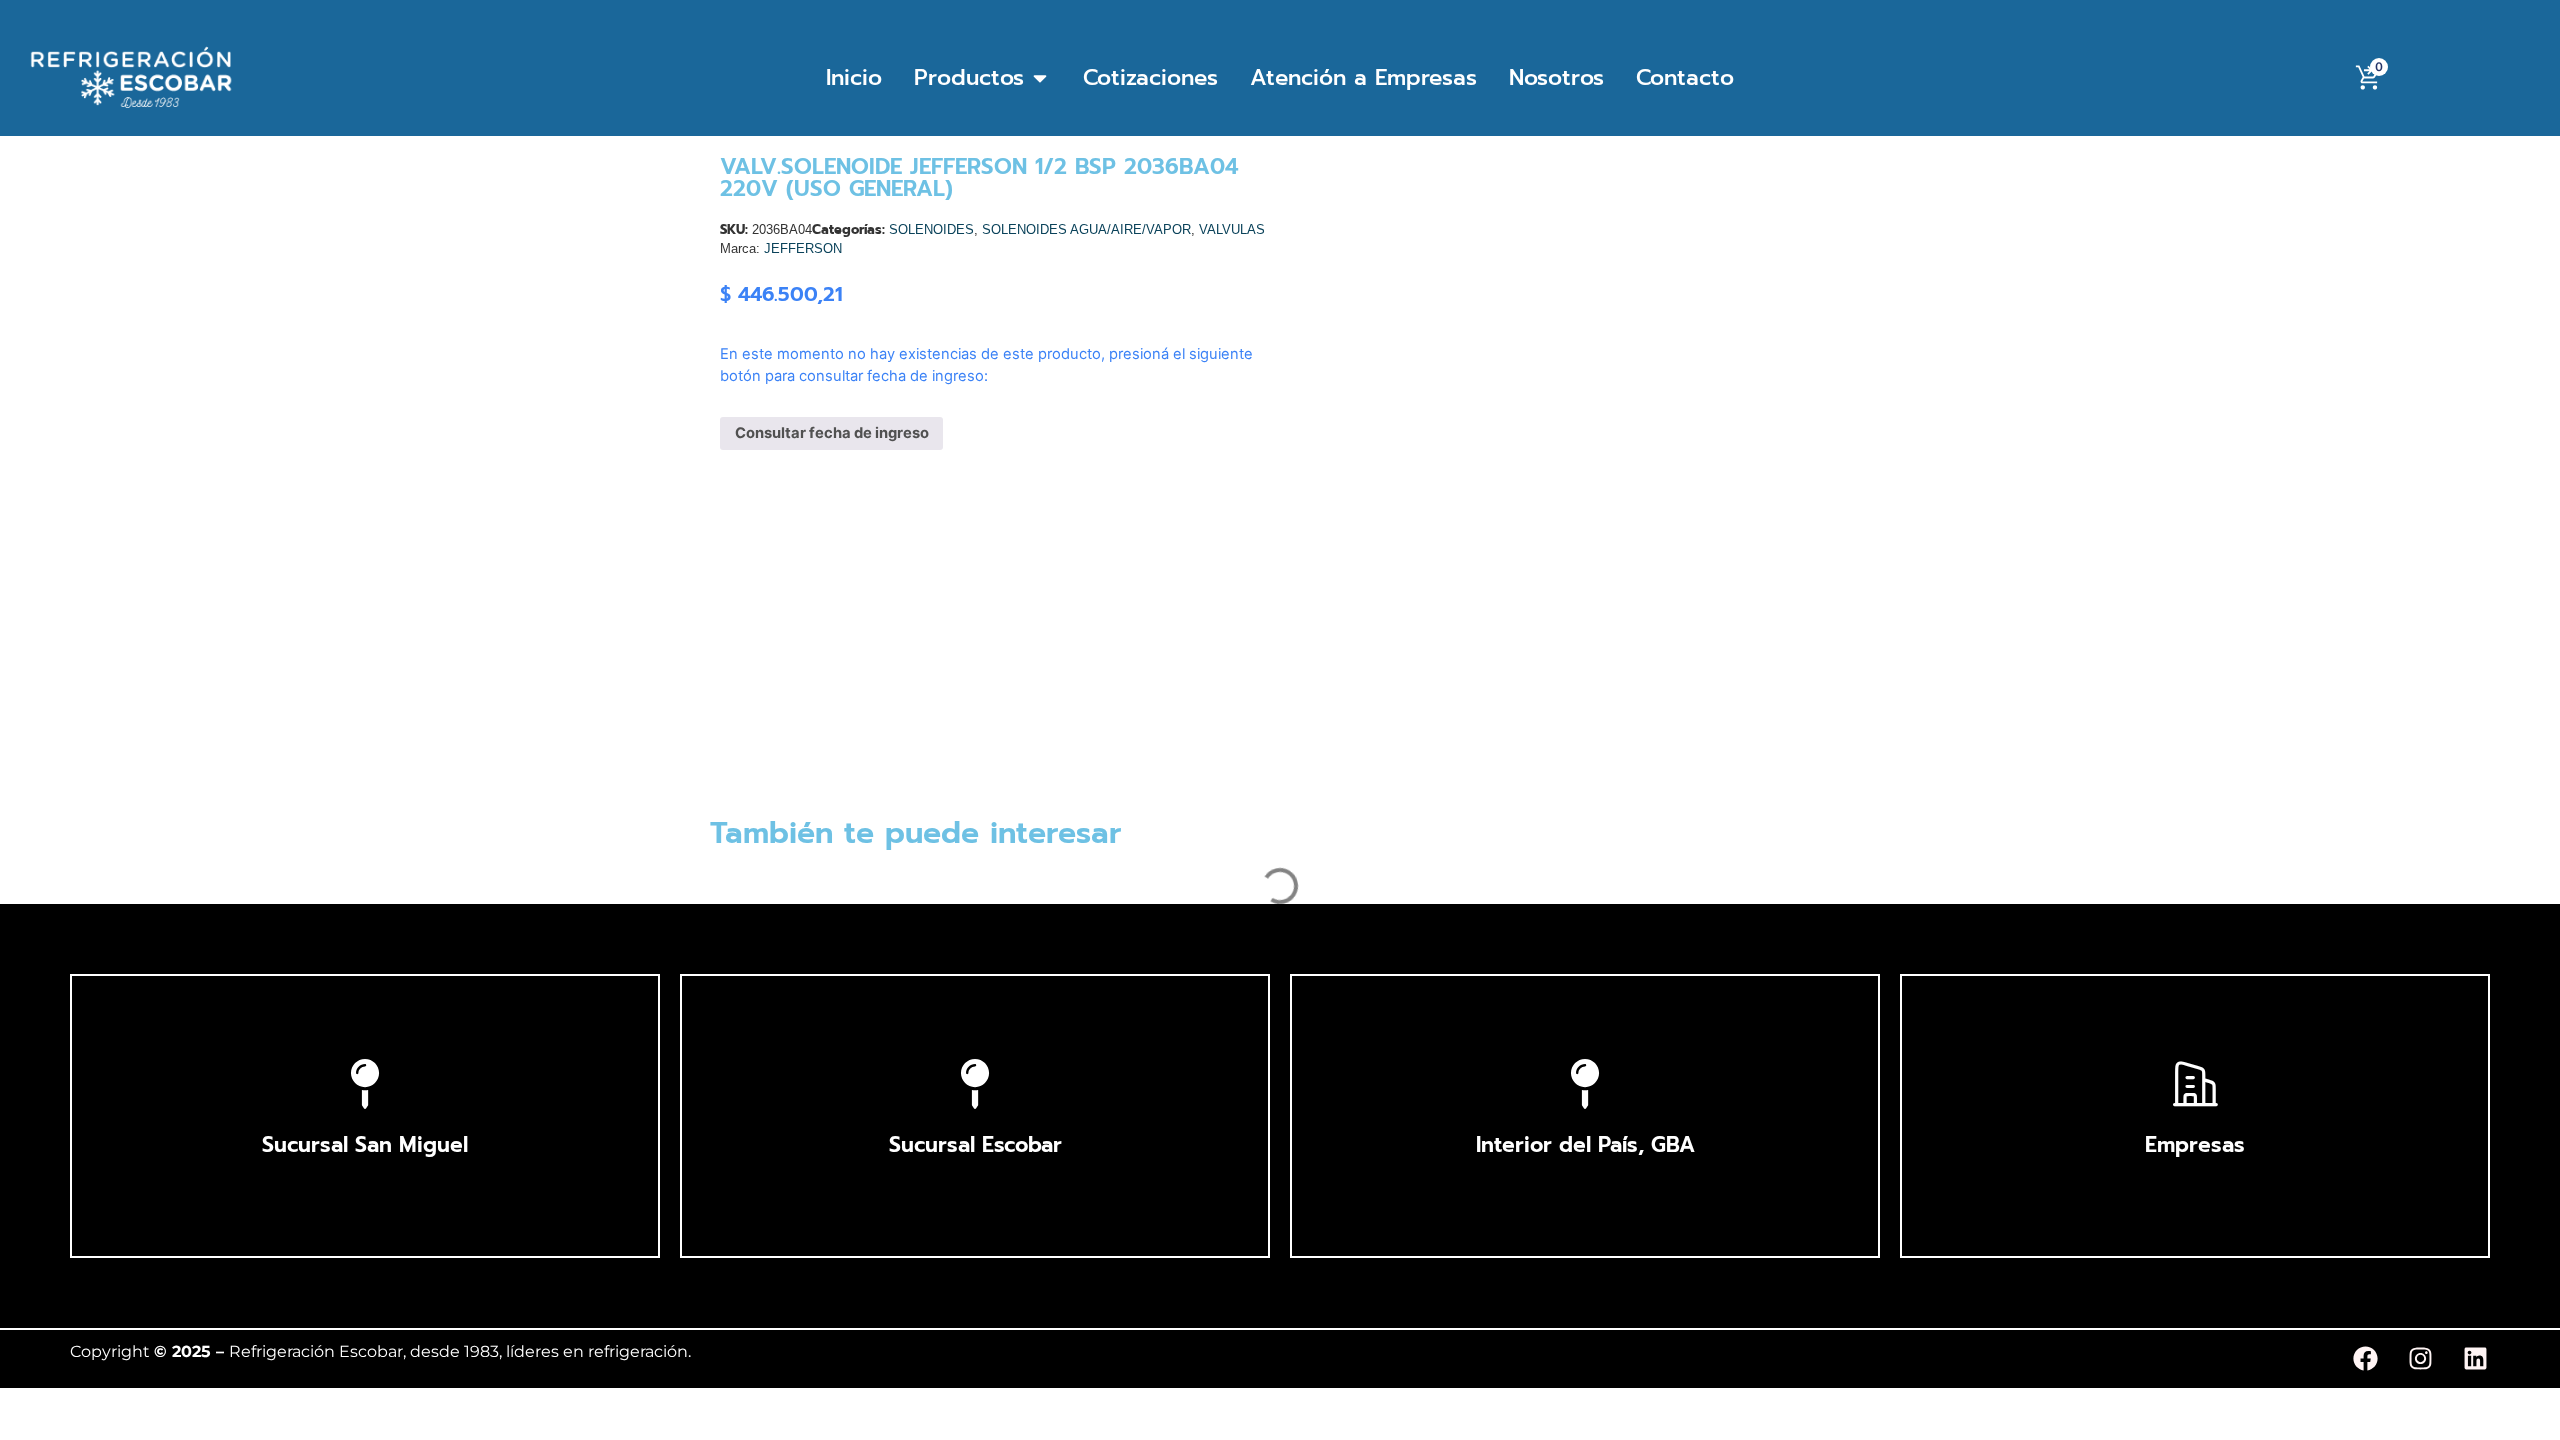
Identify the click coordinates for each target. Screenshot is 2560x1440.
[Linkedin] (2475, 1359)
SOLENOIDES (931, 229)
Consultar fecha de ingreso (832, 433)
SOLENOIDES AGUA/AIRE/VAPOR (1086, 229)
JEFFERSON (803, 248)
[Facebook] (2365, 1359)
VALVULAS (1232, 229)
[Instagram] (2420, 1359)
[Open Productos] (1040, 77)
